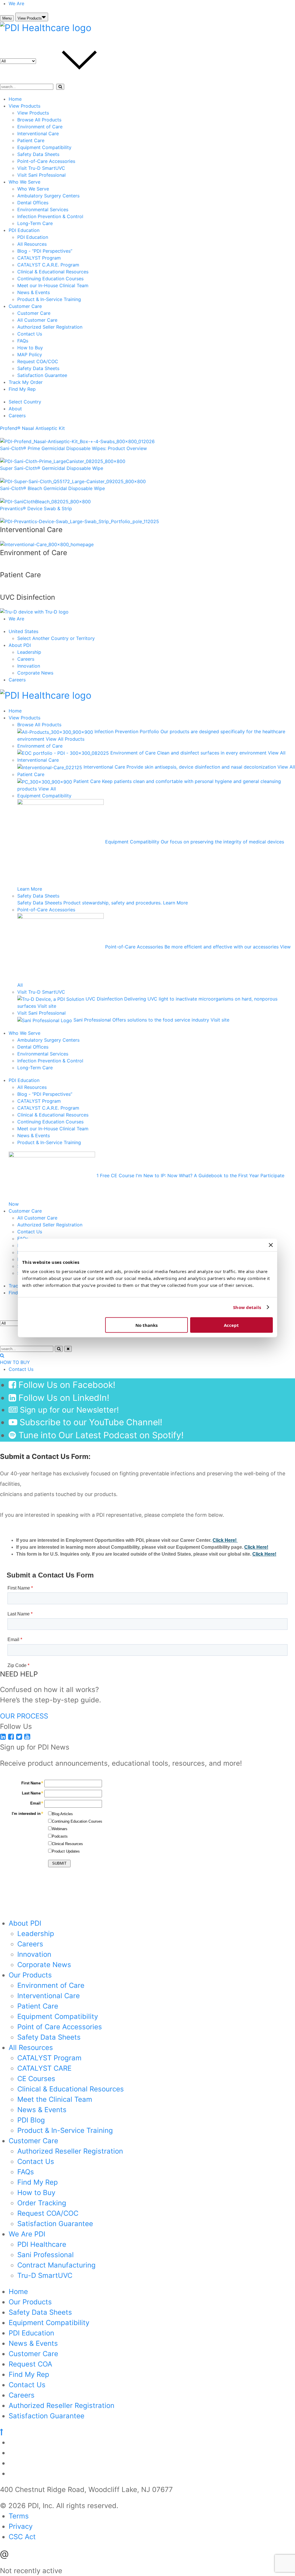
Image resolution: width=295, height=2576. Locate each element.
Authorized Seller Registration (50, 327)
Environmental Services (43, 209)
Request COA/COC (38, 361)
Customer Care (25, 306)
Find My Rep (22, 389)
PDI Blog (31, 2120)
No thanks (146, 1325)
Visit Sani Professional (41, 175)
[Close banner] (271, 1245)
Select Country (25, 402)
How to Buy (30, 348)
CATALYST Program (39, 258)
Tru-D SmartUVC (45, 2275)
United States (23, 631)
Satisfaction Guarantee (42, 375)
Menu (7, 18)
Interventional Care (38, 134)
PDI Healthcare (42, 2244)
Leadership (29, 652)
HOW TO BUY (15, 1362)
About (15, 409)
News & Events (34, 292)
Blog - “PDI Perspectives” (45, 251)
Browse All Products (39, 120)
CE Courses (36, 2079)
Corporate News (35, 673)
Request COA (30, 2364)
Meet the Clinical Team (55, 2099)
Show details (247, 1307)
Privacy (21, 2526)
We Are (16, 3)
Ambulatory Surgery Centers (48, 196)
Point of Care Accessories (60, 2027)
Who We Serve (24, 182)
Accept (231, 1325)
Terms (19, 2516)
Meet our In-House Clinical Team (53, 285)
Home (15, 99)
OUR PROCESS (24, 1716)
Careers (17, 416)
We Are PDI (27, 2234)
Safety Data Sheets (38, 154)
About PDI (20, 645)
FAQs (23, 341)
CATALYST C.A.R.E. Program (48, 265)
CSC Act (22, 2537)
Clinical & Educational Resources (53, 272)
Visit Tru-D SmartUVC (41, 168)
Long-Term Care (35, 223)
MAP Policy (30, 355)
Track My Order (26, 382)
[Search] (60, 87)
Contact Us (30, 334)
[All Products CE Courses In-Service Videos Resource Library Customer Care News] (62, 61)
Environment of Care (40, 127)
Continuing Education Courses (50, 279)
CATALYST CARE (44, 2068)
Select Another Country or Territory (56, 638)
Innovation (29, 666)
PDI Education (24, 230)
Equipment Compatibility (44, 147)
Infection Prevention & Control (50, 216)
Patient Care (31, 140)
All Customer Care (37, 320)
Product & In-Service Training (49, 299)
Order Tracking (42, 2203)
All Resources (32, 244)
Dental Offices (33, 203)
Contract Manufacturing (56, 2265)
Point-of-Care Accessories (46, 161)
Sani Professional (46, 2255)
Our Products (30, 1975)
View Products (30, 18)
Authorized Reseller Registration (70, 2151)
